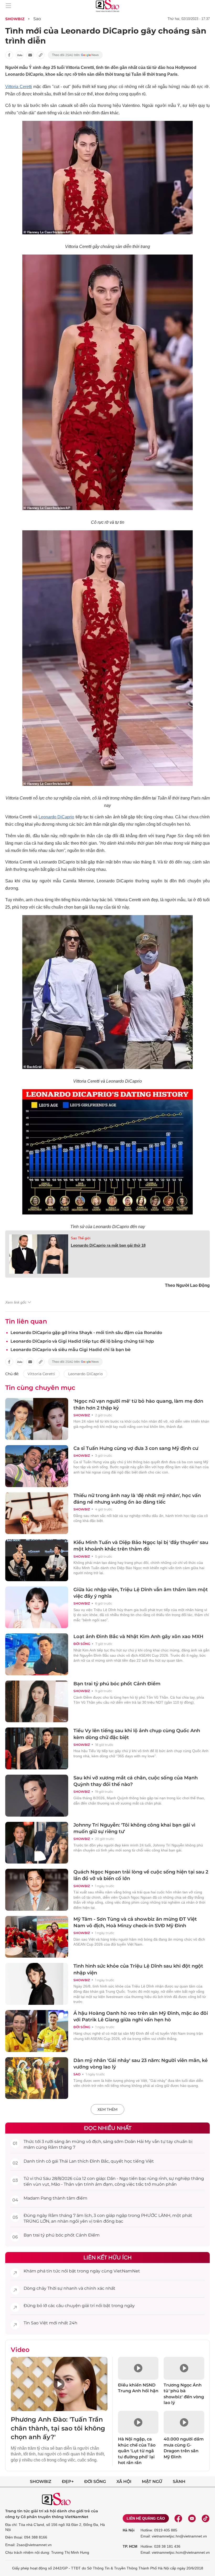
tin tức (53, 2271)
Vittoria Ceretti (19, 87)
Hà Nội (129, 2530)
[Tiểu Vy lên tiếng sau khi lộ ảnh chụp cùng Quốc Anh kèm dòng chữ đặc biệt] (37, 1748)
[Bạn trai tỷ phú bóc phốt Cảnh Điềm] (37, 1702)
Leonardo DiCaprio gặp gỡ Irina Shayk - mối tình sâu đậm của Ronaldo (86, 1333)
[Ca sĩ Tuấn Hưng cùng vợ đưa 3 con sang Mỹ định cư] (37, 1466)
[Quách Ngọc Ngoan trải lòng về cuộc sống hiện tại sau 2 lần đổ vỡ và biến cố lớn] (37, 1890)
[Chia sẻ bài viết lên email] (30, 55)
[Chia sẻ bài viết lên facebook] (9, 55)
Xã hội (124, 2482)
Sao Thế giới (81, 1238)
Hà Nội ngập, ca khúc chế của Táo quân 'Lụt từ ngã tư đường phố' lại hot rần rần (137, 2451)
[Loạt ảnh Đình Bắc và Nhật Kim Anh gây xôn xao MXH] (37, 1654)
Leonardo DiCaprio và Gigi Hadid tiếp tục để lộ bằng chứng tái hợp (82, 1341)
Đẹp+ (68, 2482)
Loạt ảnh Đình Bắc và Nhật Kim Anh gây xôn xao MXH (138, 1637)
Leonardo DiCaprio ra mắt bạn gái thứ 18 (108, 1245)
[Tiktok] (206, 2518)
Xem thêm (107, 2109)
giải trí (88, 2306)
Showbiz (15, 19)
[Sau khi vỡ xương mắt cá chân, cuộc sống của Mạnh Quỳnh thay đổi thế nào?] (37, 1796)
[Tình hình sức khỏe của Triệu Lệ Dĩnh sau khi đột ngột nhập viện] (37, 1984)
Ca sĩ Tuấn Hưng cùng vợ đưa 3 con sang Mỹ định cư (136, 1448)
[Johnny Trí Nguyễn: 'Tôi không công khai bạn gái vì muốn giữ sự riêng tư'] (37, 1843)
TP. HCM (130, 2546)
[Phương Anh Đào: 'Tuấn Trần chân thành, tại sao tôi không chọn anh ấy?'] (59, 2384)
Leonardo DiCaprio (56, 817)
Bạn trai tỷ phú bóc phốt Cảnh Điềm (117, 1684)
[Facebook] (178, 2518)
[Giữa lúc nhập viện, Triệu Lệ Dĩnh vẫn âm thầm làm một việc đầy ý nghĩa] (37, 1607)
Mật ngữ (152, 2482)
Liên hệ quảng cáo (146, 2518)
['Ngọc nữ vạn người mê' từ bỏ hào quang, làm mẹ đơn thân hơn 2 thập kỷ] (37, 1419)
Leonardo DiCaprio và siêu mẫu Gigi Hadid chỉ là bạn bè (71, 1350)
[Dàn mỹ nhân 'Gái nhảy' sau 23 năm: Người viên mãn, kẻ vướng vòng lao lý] (37, 2078)
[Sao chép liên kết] (41, 55)
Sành (179, 2482)
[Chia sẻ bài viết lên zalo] (20, 55)
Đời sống (82, 1644)
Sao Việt (39, 2323)
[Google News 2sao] (75, 55)
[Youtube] (192, 2518)
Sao (37, 19)
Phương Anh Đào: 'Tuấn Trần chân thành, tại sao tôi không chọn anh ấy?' (58, 2428)
